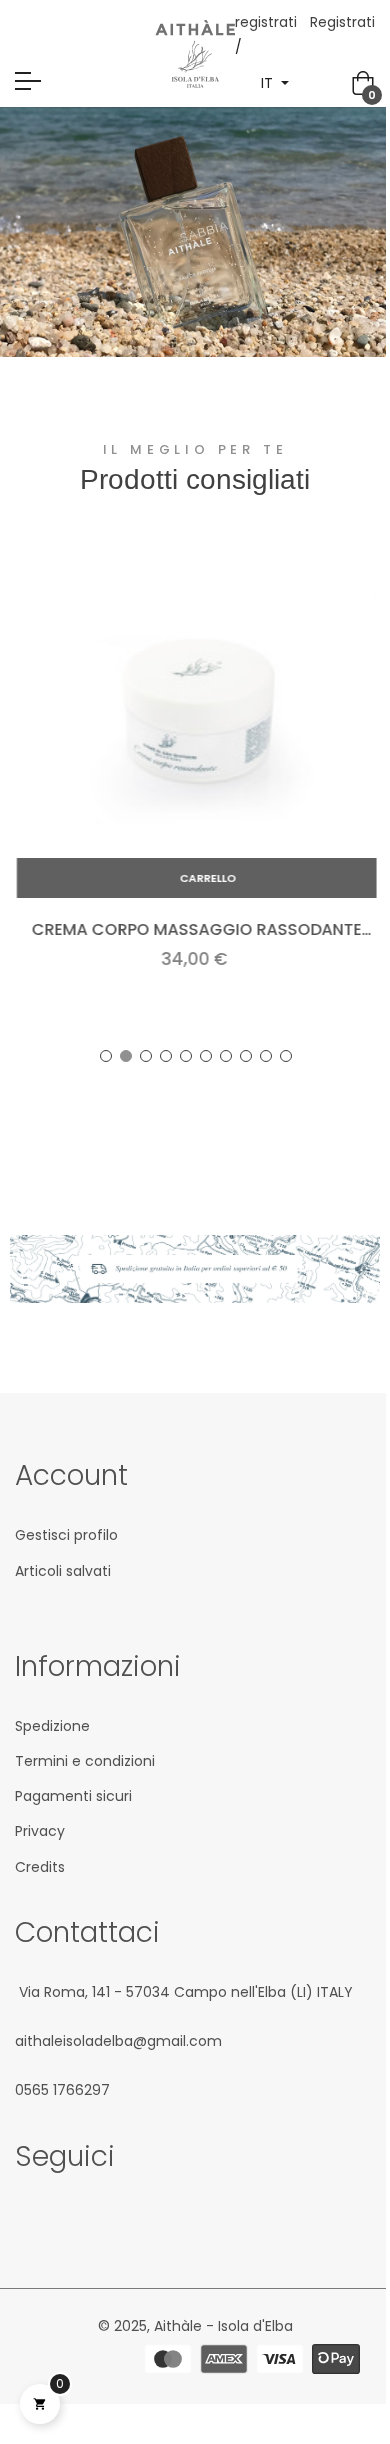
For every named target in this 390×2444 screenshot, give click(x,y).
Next (345, 785)
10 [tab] (286, 1056)
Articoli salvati (63, 1571)
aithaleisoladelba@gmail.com (118, 2041)
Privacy (40, 1831)
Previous (45, 785)
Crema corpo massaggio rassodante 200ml (195, 929)
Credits (40, 1867)
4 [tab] (166, 1056)
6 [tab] (206, 1056)
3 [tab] (146, 1056)
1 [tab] (106, 1056)
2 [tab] (126, 1056)
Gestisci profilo (66, 1535)
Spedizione (52, 1726)
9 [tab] (266, 1056)
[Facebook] (25, 2218)
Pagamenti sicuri (73, 1796)
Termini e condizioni (85, 1761)
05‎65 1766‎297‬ (62, 2090)
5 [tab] (186, 1056)
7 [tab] (226, 1056)
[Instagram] (61, 2218)
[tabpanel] (195, 785)
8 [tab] (246, 1056)
